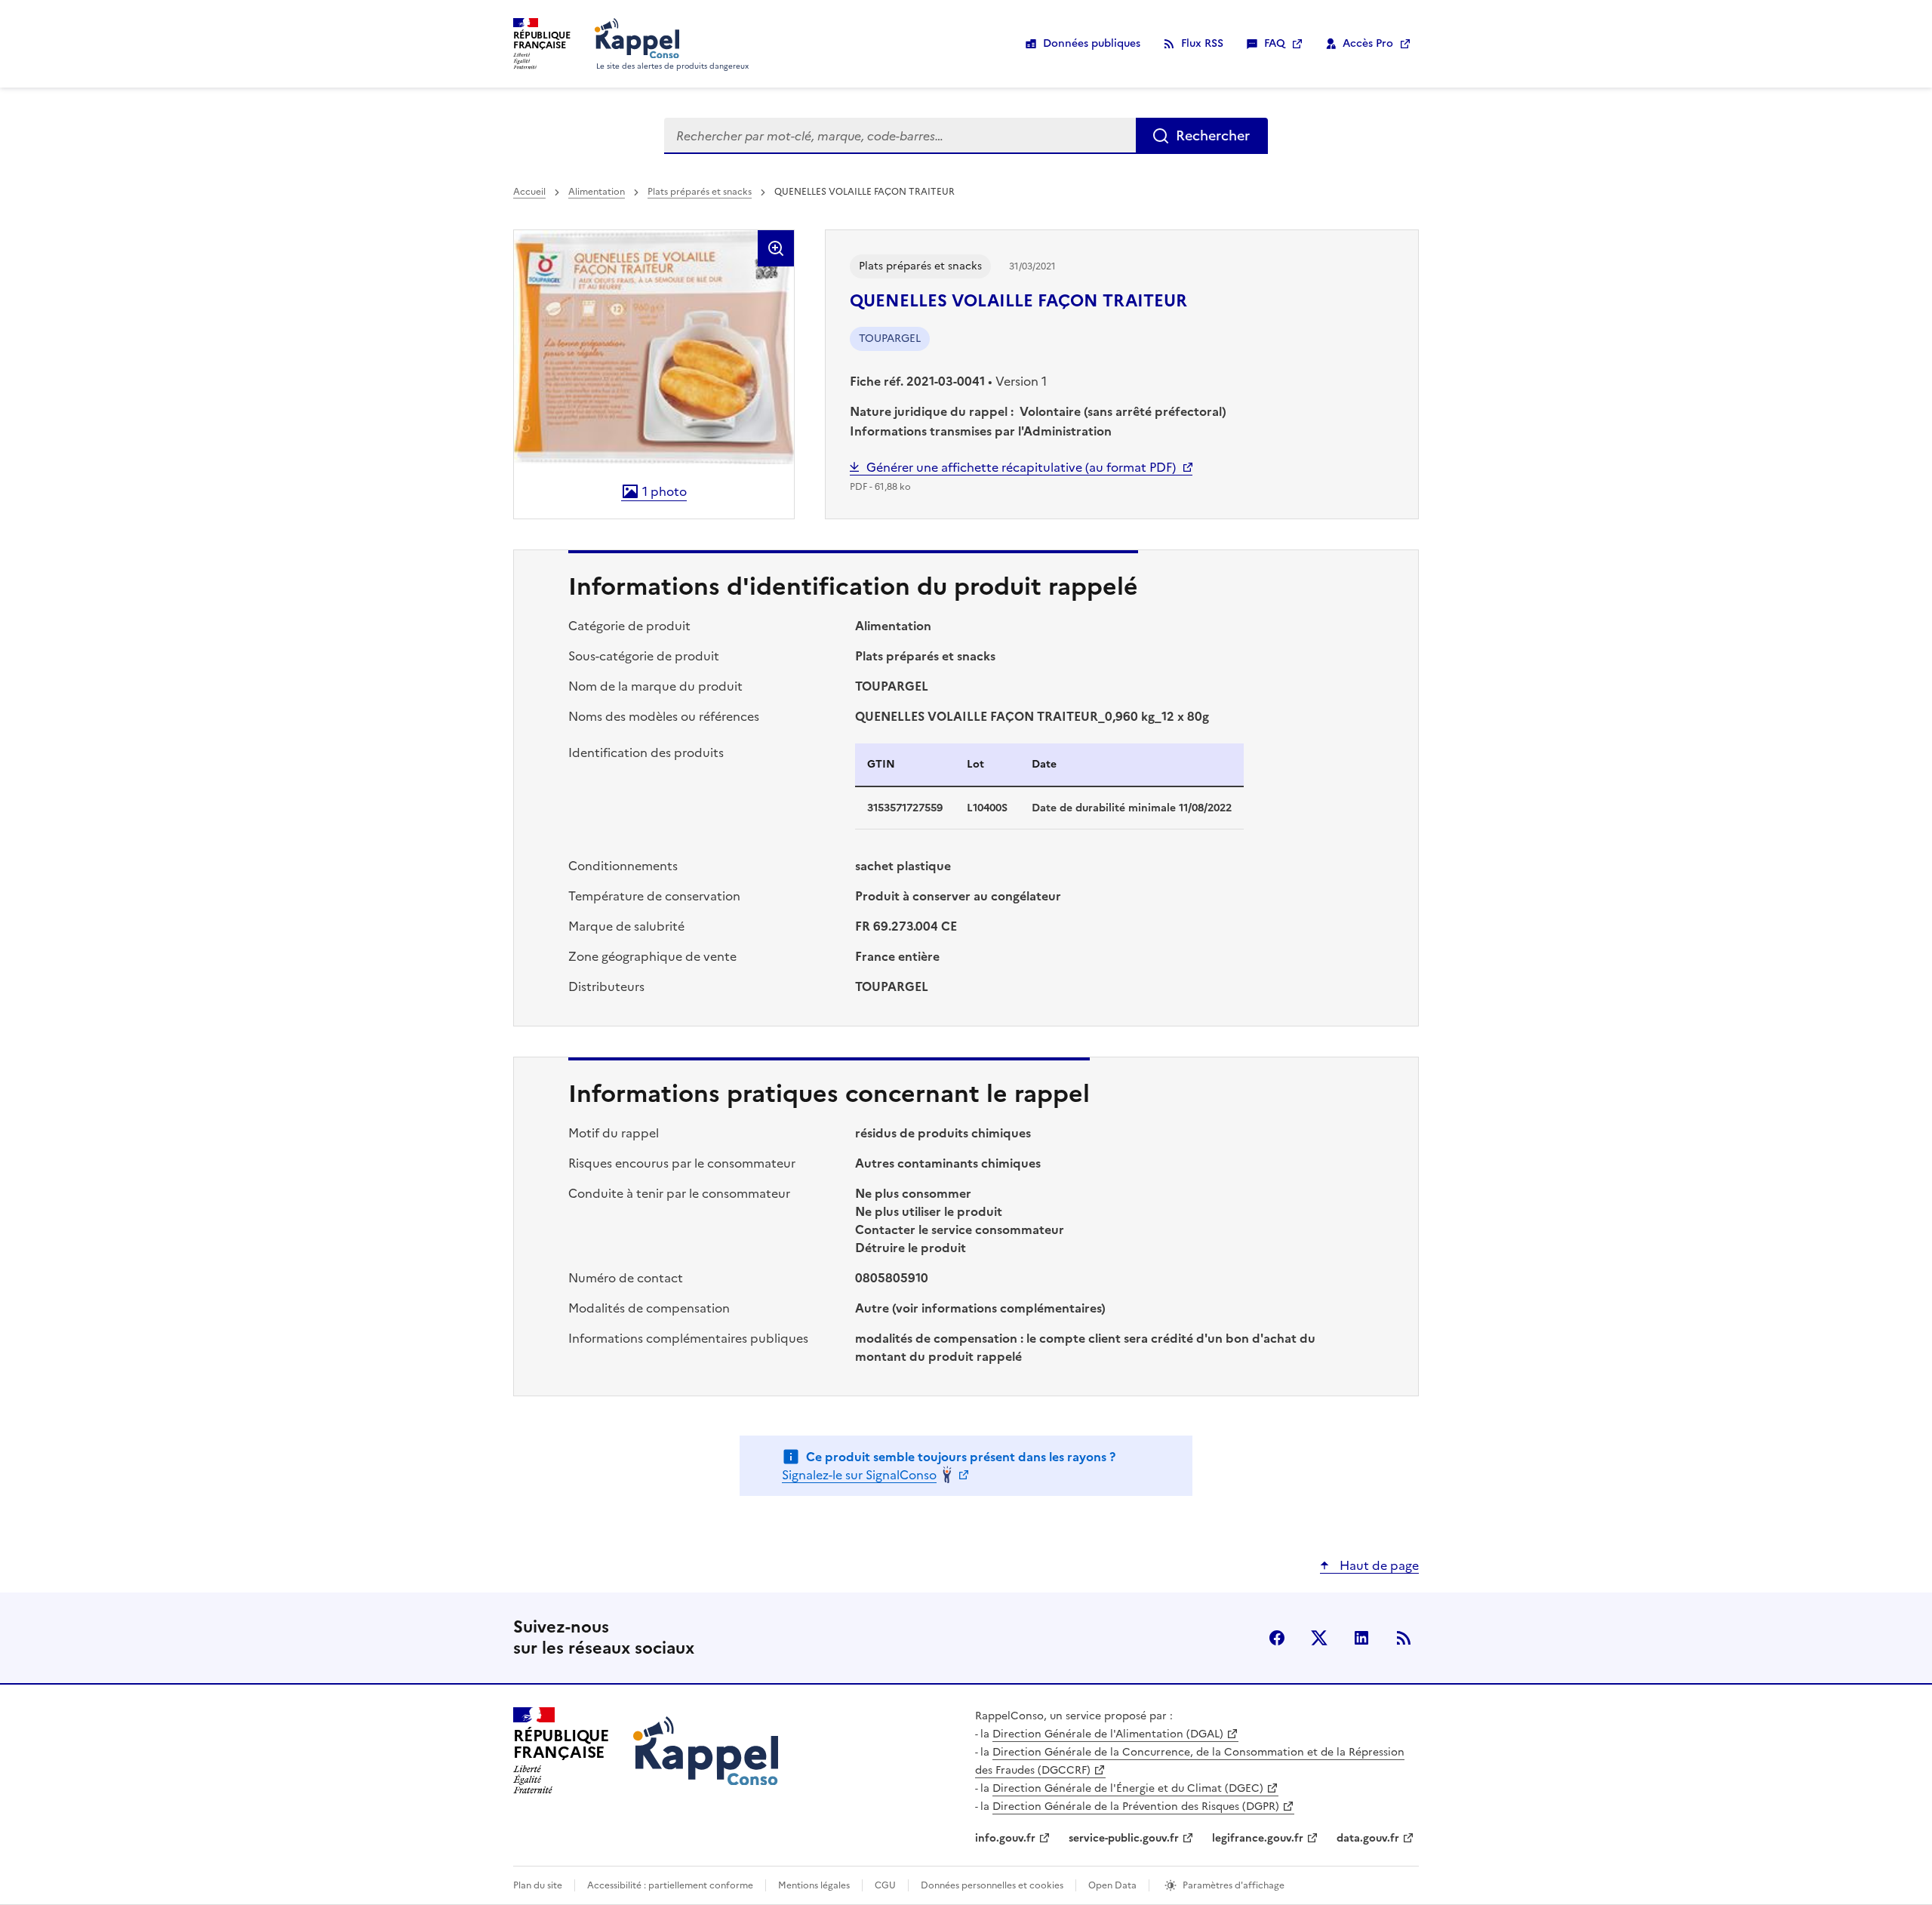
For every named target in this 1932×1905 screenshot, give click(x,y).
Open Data (1112, 1885)
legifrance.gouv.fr (1258, 1838)
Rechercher (1213, 135)
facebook (1277, 1638)
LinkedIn (1361, 1638)
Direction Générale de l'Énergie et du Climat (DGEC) (1128, 1788)
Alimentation (597, 192)
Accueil (529, 192)
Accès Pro (1368, 43)
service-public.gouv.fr (1124, 1838)
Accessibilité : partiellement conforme (670, 1885)
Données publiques (1092, 43)
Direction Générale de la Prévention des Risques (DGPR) (1136, 1807)
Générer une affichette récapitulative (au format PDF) (1021, 467)
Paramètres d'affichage (1234, 1885)
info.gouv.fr (1005, 1838)
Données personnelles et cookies (992, 1885)
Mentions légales (814, 1885)
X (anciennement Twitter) (1319, 1638)
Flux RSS (1202, 43)
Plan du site (538, 1885)
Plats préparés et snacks (700, 192)
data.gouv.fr (1368, 1838)
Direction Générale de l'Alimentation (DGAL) (1108, 1734)
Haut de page (1378, 1565)
